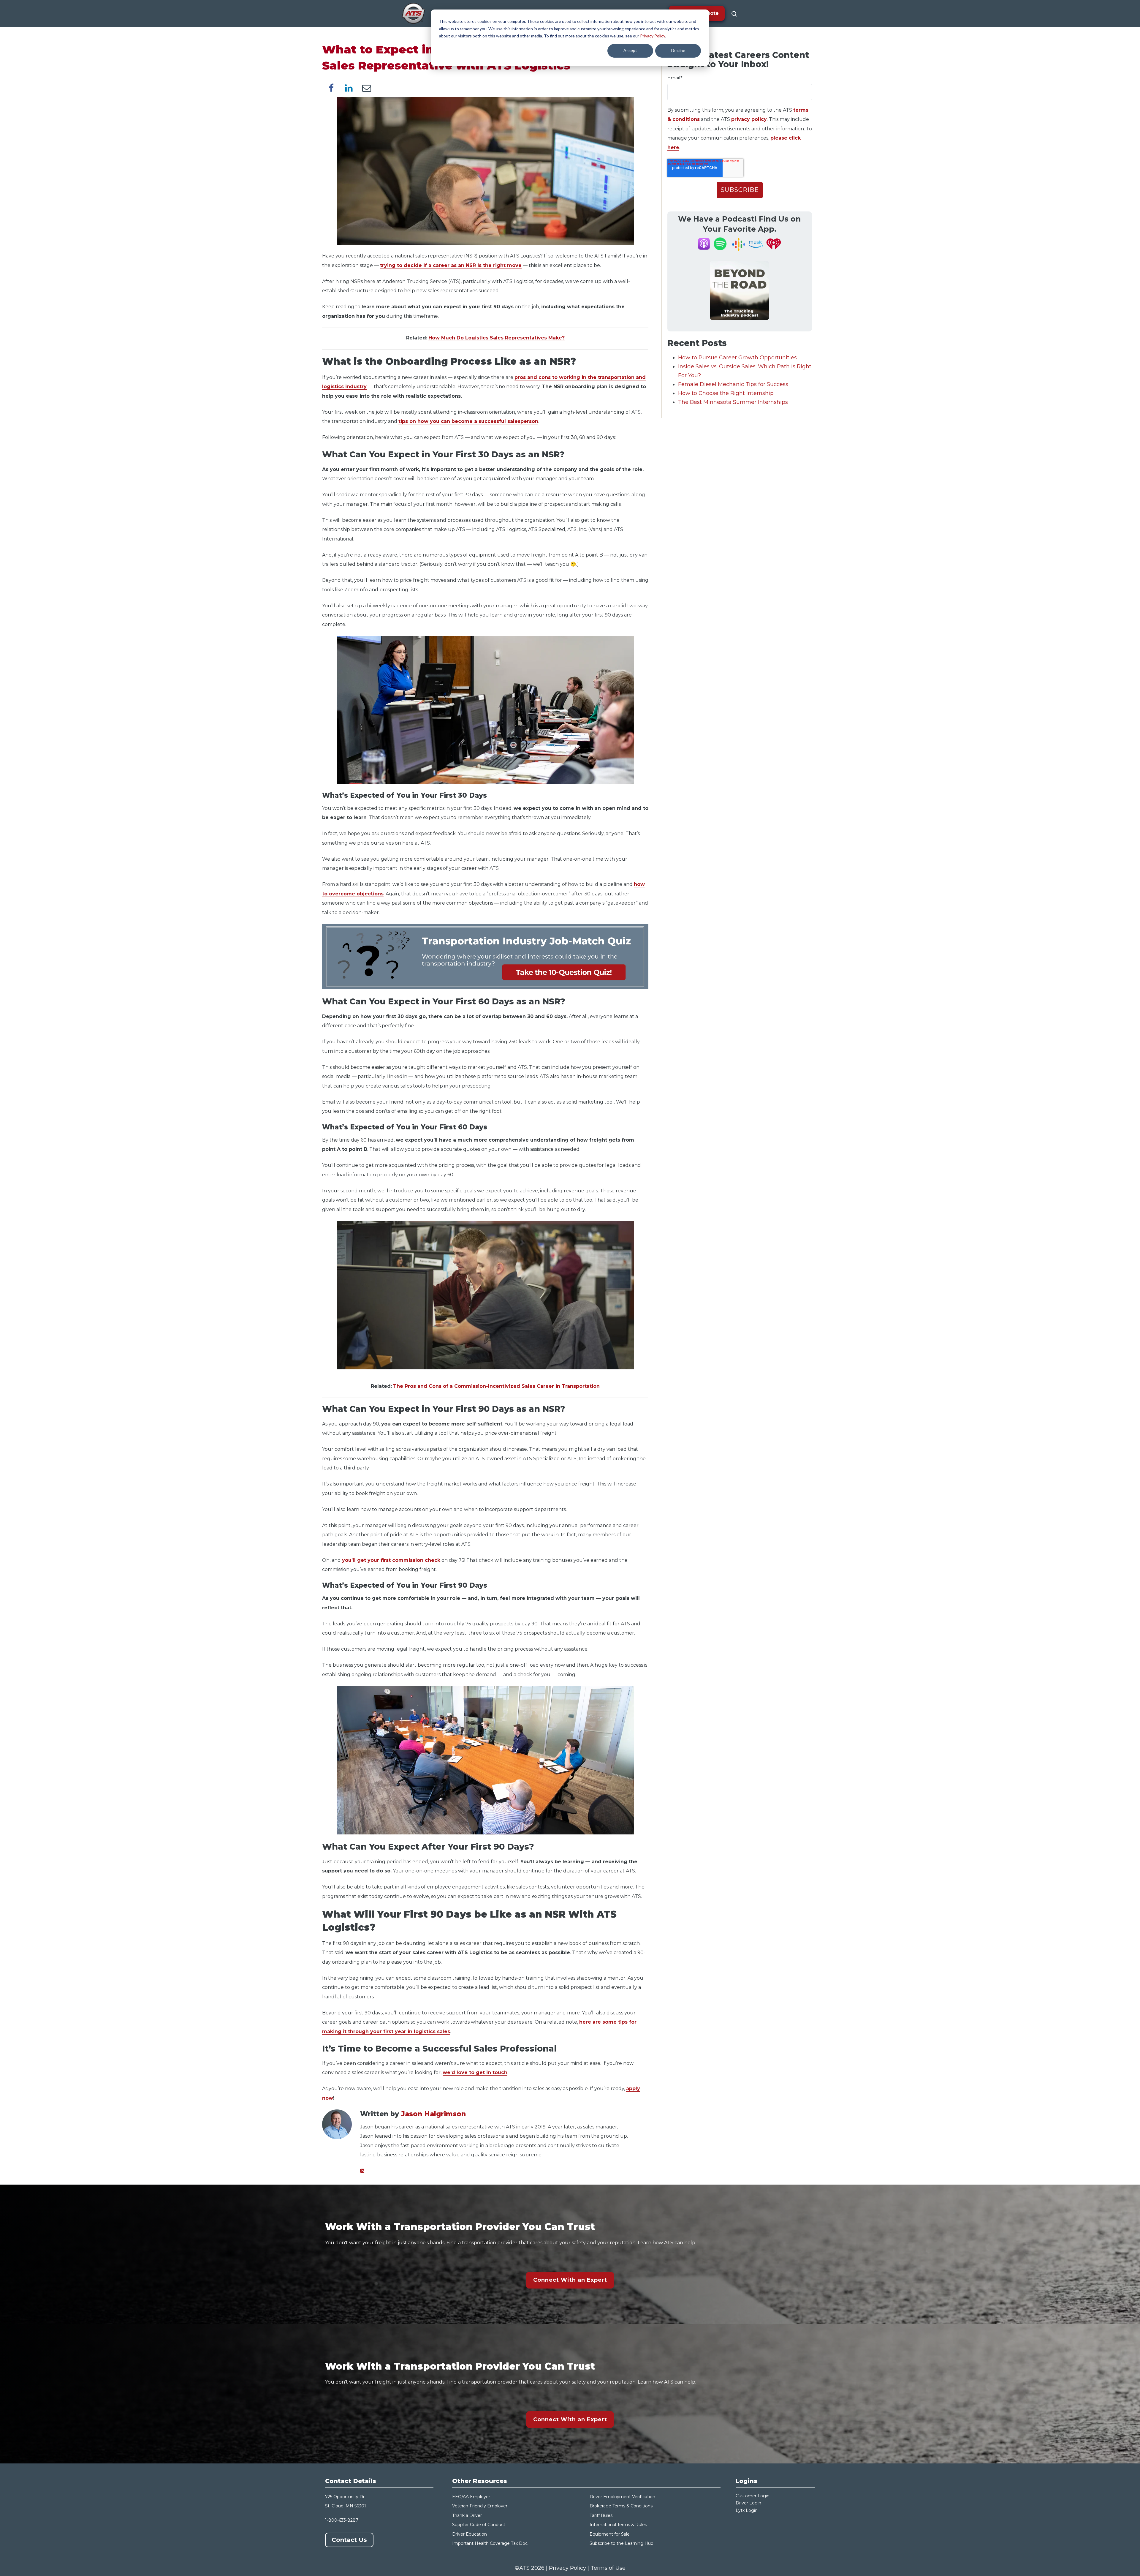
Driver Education (470, 2534)
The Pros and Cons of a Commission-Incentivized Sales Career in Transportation (496, 1386)
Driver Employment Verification (622, 2497)
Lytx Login (747, 2510)
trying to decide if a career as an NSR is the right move (451, 265)
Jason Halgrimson (433, 2114)
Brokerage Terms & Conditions (621, 2506)
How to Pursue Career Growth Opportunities (737, 358)
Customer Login (753, 2496)
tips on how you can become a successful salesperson (468, 421)
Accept (630, 50)
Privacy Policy (653, 36)
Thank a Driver (467, 2515)
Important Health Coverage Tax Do (489, 2543)
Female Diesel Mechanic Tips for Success (733, 384)
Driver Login (748, 2503)
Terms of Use (608, 2568)
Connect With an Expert (570, 2280)
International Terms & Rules (618, 2525)
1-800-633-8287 (342, 2520)
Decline (678, 50)
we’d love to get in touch (475, 2072)
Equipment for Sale (610, 2534)
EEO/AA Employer (471, 2497)
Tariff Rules (601, 2515)
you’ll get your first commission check (391, 1560)
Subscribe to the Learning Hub (622, 2543)
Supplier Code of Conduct (479, 2525)
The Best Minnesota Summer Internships (733, 402)
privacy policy (749, 119)
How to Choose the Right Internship (726, 393)
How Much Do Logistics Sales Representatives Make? (497, 338)
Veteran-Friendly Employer (480, 2506)
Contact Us (349, 2540)
